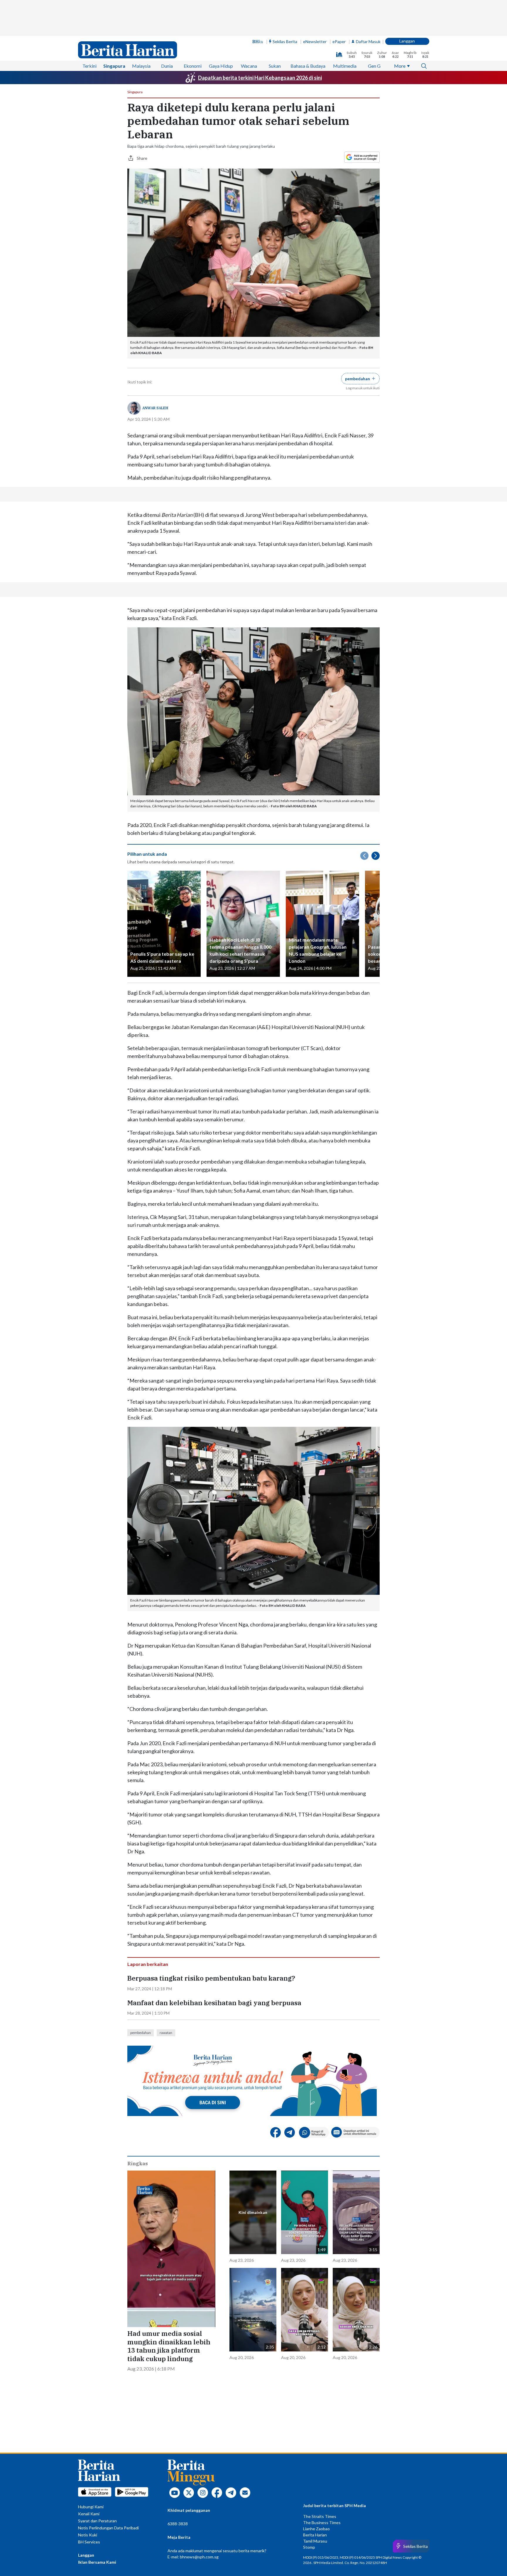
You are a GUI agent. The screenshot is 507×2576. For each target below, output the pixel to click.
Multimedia (345, 66)
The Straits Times (320, 2516)
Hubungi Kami (91, 2507)
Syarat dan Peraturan (97, 2521)
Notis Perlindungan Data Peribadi (108, 2528)
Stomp (309, 2547)
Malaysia (141, 66)
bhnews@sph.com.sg (199, 2557)
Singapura (114, 66)
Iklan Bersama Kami (97, 2562)
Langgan (407, 41)
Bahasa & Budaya (308, 66)
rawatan (166, 2033)
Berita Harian (315, 2535)
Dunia (167, 66)
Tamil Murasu (315, 2541)
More (400, 66)
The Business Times (322, 2522)
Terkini (89, 66)
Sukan (275, 66)
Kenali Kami (89, 2514)
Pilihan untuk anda (147, 854)
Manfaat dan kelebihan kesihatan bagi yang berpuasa (214, 2003)
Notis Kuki (88, 2535)
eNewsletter (315, 41)
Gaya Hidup (221, 66)
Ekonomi (193, 66)
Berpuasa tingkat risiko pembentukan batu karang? (211, 1978)
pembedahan (141, 2033)
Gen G (374, 66)
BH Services (89, 2542)
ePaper (339, 41)
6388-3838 (178, 2524)
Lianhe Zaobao (316, 2529)
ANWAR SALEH (155, 408)
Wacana (249, 66)
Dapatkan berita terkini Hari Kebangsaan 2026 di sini (260, 78)
